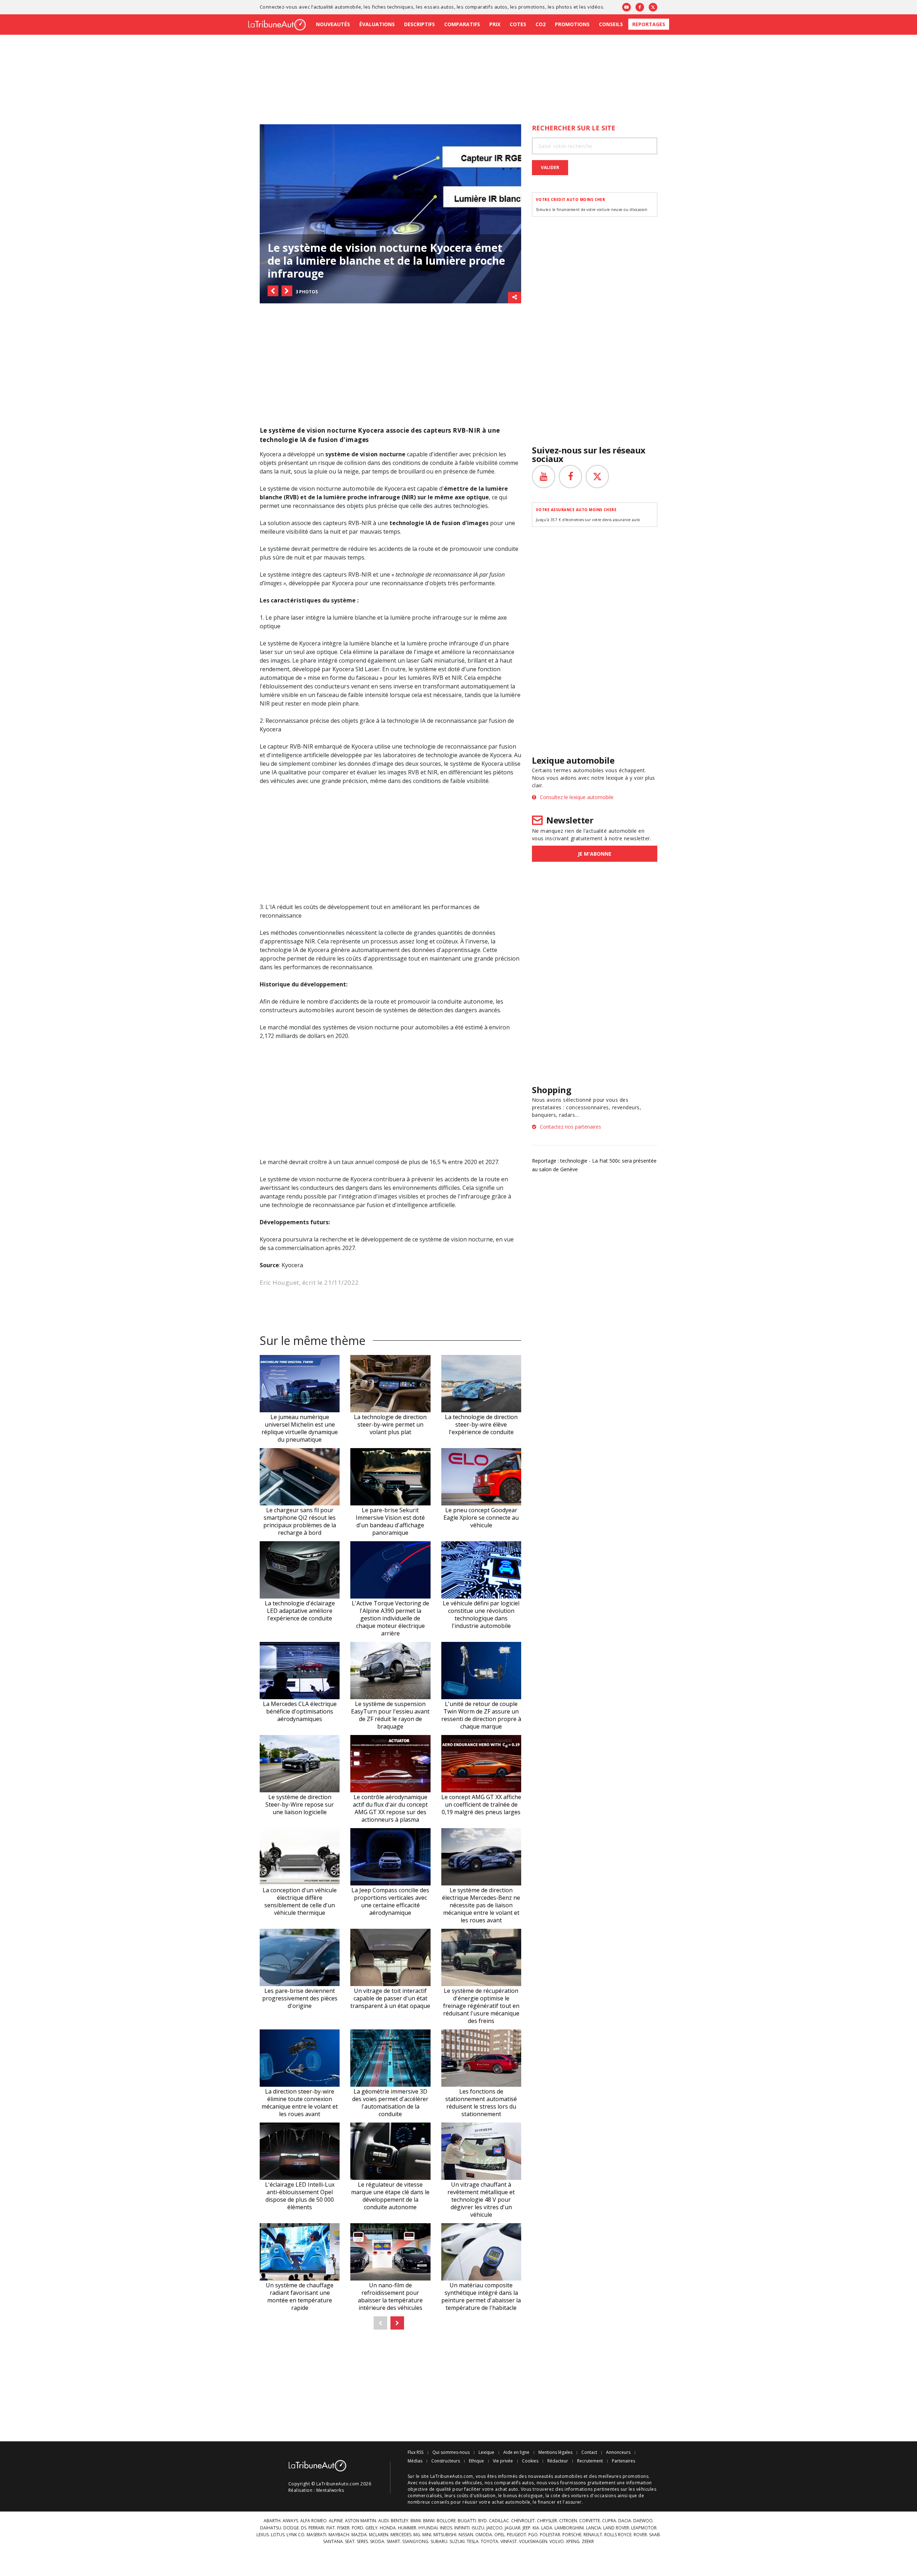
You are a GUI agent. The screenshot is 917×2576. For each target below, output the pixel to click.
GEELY (371, 2528)
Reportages (649, 24)
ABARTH (272, 2521)
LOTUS (278, 2535)
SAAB (654, 2535)
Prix (495, 24)
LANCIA (594, 2528)
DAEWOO (643, 2521)
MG (417, 2535)
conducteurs (332, 686)
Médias (415, 2461)
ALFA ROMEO (313, 2521)
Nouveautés (333, 24)
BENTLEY (400, 2521)
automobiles (316, 1010)
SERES (362, 2542)
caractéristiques (296, 600)
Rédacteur (558, 2461)
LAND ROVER (616, 2528)
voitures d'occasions (594, 2496)
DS (304, 2528)
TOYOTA (489, 2542)
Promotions (572, 24)
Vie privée (503, 2461)
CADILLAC (499, 2521)
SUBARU (439, 2542)
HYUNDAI (428, 2528)
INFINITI (462, 2528)
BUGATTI (467, 2521)
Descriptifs (419, 24)
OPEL (500, 2535)
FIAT (331, 2528)
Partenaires (623, 2461)
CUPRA (609, 2521)
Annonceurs (618, 2452)
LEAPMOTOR (644, 2528)
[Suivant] (397, 2323)
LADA (547, 2528)
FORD (357, 2528)
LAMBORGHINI (569, 2528)
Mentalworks (330, 2490)
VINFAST (509, 2542)
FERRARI (316, 2528)
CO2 (541, 24)
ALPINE (336, 2521)
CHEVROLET (523, 2521)
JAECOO (494, 2528)
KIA (536, 2528)
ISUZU (478, 2528)
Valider (550, 167)
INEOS (446, 2528)
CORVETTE (590, 2521)
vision (369, 454)
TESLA (473, 2542)
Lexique (486, 2452)
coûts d (356, 958)
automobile (359, 489)
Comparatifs (462, 24)
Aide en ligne (516, 2452)
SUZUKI (457, 2542)
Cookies (530, 2461)
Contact (589, 2452)
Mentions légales (555, 2452)
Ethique (476, 2461)
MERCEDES (401, 2535)
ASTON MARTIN (361, 2521)
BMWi (429, 2521)
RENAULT (593, 2535)
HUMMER (407, 2528)
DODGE (291, 2528)
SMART (393, 2542)
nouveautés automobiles (555, 2476)
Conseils (611, 24)
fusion (451, 523)
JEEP (527, 2528)
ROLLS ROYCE (618, 2535)
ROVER (640, 2535)
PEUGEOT (517, 2535)
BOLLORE (446, 2521)
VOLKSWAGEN (533, 2542)
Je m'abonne (595, 854)
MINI (427, 2535)
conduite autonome (465, 1001)
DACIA (625, 2521)
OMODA (484, 2535)
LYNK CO (296, 2535)
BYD (482, 2521)
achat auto (507, 2489)
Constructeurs (446, 2461)
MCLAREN (379, 2535)
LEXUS (263, 2535)
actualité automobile (337, 7)
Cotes (518, 24)
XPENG (573, 2542)
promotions (532, 7)
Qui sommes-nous (451, 2452)
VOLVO (557, 2542)
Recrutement (590, 2461)
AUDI (383, 2521)
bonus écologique (523, 2496)
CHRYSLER (547, 2521)
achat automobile (511, 2502)
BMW (416, 2521)
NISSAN (466, 2535)
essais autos (439, 7)
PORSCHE (572, 2535)
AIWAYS (290, 2521)
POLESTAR (550, 2535)
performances (452, 907)
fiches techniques (393, 7)
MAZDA (359, 2535)
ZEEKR (588, 2542)
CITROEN (568, 2521)
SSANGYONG (415, 2542)
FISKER (343, 2528)
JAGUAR (513, 2528)
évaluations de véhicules (455, 2483)
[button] (273, 291)
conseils (440, 2502)
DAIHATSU (271, 2528)
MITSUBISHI (445, 2535)
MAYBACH (339, 2535)
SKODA (377, 2542)
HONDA (388, 2528)
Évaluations (377, 24)
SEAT (350, 2542)
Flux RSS (416, 2452)
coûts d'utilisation (476, 2496)
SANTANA (333, 2542)
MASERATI (316, 2535)
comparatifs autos (486, 7)
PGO (533, 2535)
